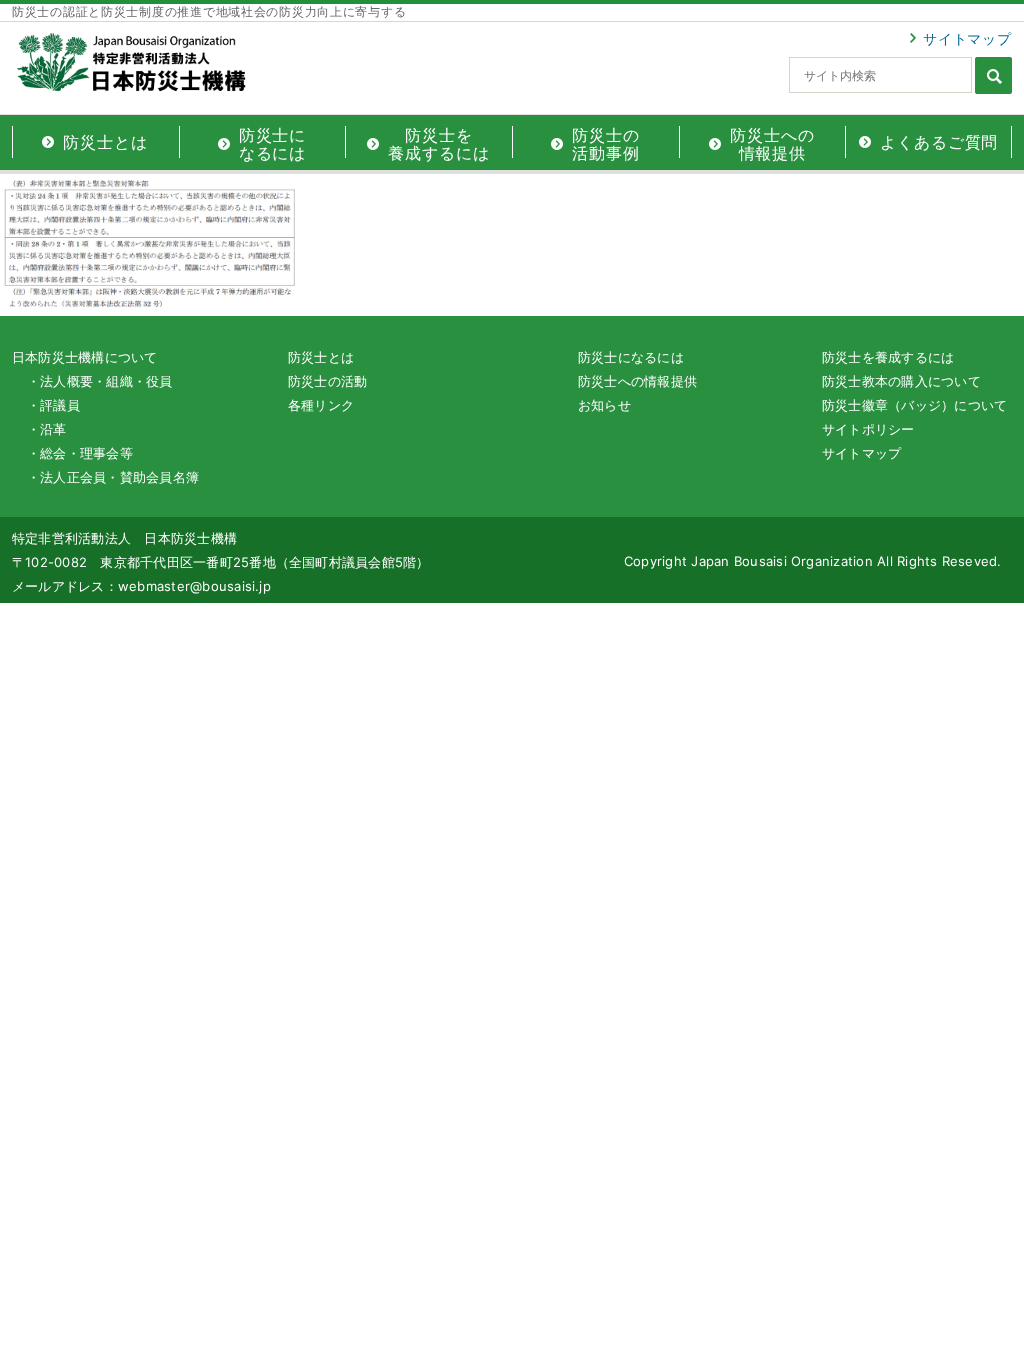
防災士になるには (631, 357)
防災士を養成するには (888, 357)
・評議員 (53, 405)
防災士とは (321, 357)
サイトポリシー (868, 429)
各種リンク (321, 405)
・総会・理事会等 (80, 453)
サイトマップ (967, 38)
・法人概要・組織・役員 (100, 381)
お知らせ (604, 405)
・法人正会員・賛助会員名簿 (113, 477)
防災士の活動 (327, 381)
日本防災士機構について (85, 357)
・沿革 (47, 429)
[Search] (993, 75)
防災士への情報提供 (637, 381)
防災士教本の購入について (901, 381)
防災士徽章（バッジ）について (914, 405)
